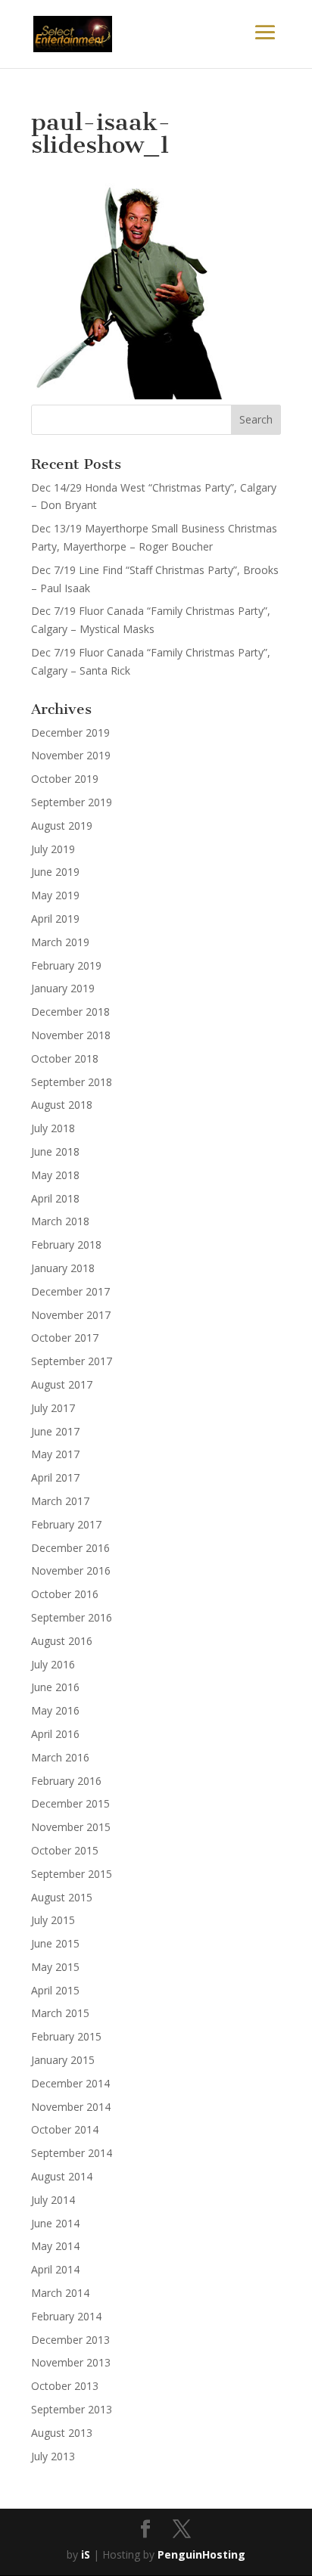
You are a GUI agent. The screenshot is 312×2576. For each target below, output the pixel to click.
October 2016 (65, 1594)
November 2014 (71, 2107)
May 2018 (55, 1175)
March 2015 (60, 2013)
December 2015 (70, 1803)
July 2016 (53, 1664)
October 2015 (65, 1850)
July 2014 (53, 2200)
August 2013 (62, 2433)
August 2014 (62, 2176)
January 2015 (63, 2060)
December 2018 (70, 1012)
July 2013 (53, 2456)
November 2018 (71, 1035)
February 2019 (66, 965)
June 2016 (55, 1687)
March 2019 (60, 942)
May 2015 (55, 1967)
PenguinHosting (201, 2554)
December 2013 (70, 2340)
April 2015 (55, 1990)
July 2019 (53, 849)
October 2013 (65, 2386)
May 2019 (55, 895)
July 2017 (53, 1408)
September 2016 (72, 1617)
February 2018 (66, 1245)
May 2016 (55, 1710)
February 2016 (66, 1781)
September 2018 (72, 1082)
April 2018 (55, 1198)
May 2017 (55, 1454)
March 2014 (60, 2293)
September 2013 (72, 2409)
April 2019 (55, 919)
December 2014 (70, 2083)
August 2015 (62, 1897)
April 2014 (55, 2269)
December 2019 (70, 732)
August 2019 (62, 826)
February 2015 (66, 2036)
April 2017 (55, 1477)
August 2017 (62, 1384)
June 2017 (55, 1431)
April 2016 (55, 1734)
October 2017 (65, 1338)
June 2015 (55, 1943)
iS (86, 2554)
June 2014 (55, 2223)
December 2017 (70, 1291)
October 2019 (65, 779)
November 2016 (71, 1570)
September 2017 (72, 1361)
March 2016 (60, 1757)
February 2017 (66, 1524)
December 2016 (70, 1548)
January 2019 (63, 988)
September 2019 (72, 802)
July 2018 (53, 1128)
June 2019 (55, 872)
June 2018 (55, 1151)
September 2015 (72, 1874)
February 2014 (66, 2316)
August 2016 (62, 1641)
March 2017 (60, 1501)
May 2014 (55, 2246)
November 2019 (71, 755)
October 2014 (65, 2129)
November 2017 (71, 1315)
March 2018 (60, 1221)
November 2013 (71, 2362)
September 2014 (72, 2153)
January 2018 (63, 1268)
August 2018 (62, 1105)
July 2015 (53, 1920)
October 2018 (65, 1058)
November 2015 (71, 1827)
